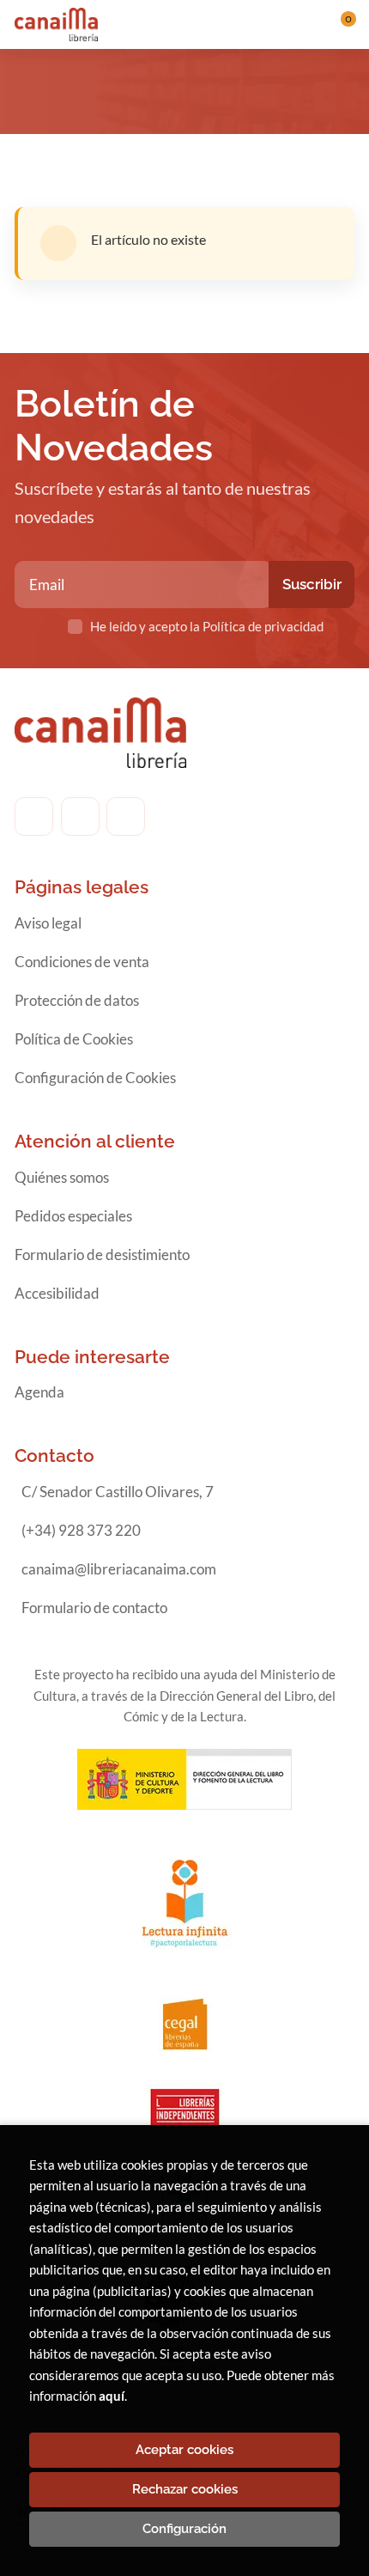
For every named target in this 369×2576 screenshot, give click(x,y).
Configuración (184, 2529)
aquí (112, 2396)
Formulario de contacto (94, 1608)
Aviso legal (48, 923)
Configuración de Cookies (95, 1078)
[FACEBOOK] (34, 816)
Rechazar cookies (185, 2489)
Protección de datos (77, 1000)
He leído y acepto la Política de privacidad (207, 626)
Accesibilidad (57, 1293)
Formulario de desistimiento (102, 1255)
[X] (126, 816)
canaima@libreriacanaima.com (119, 1569)
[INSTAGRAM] (80, 816)
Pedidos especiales (73, 1216)
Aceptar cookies (184, 2450)
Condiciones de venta (82, 962)
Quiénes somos (62, 1177)
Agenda (39, 1392)
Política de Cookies (74, 1039)
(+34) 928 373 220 (81, 1530)
